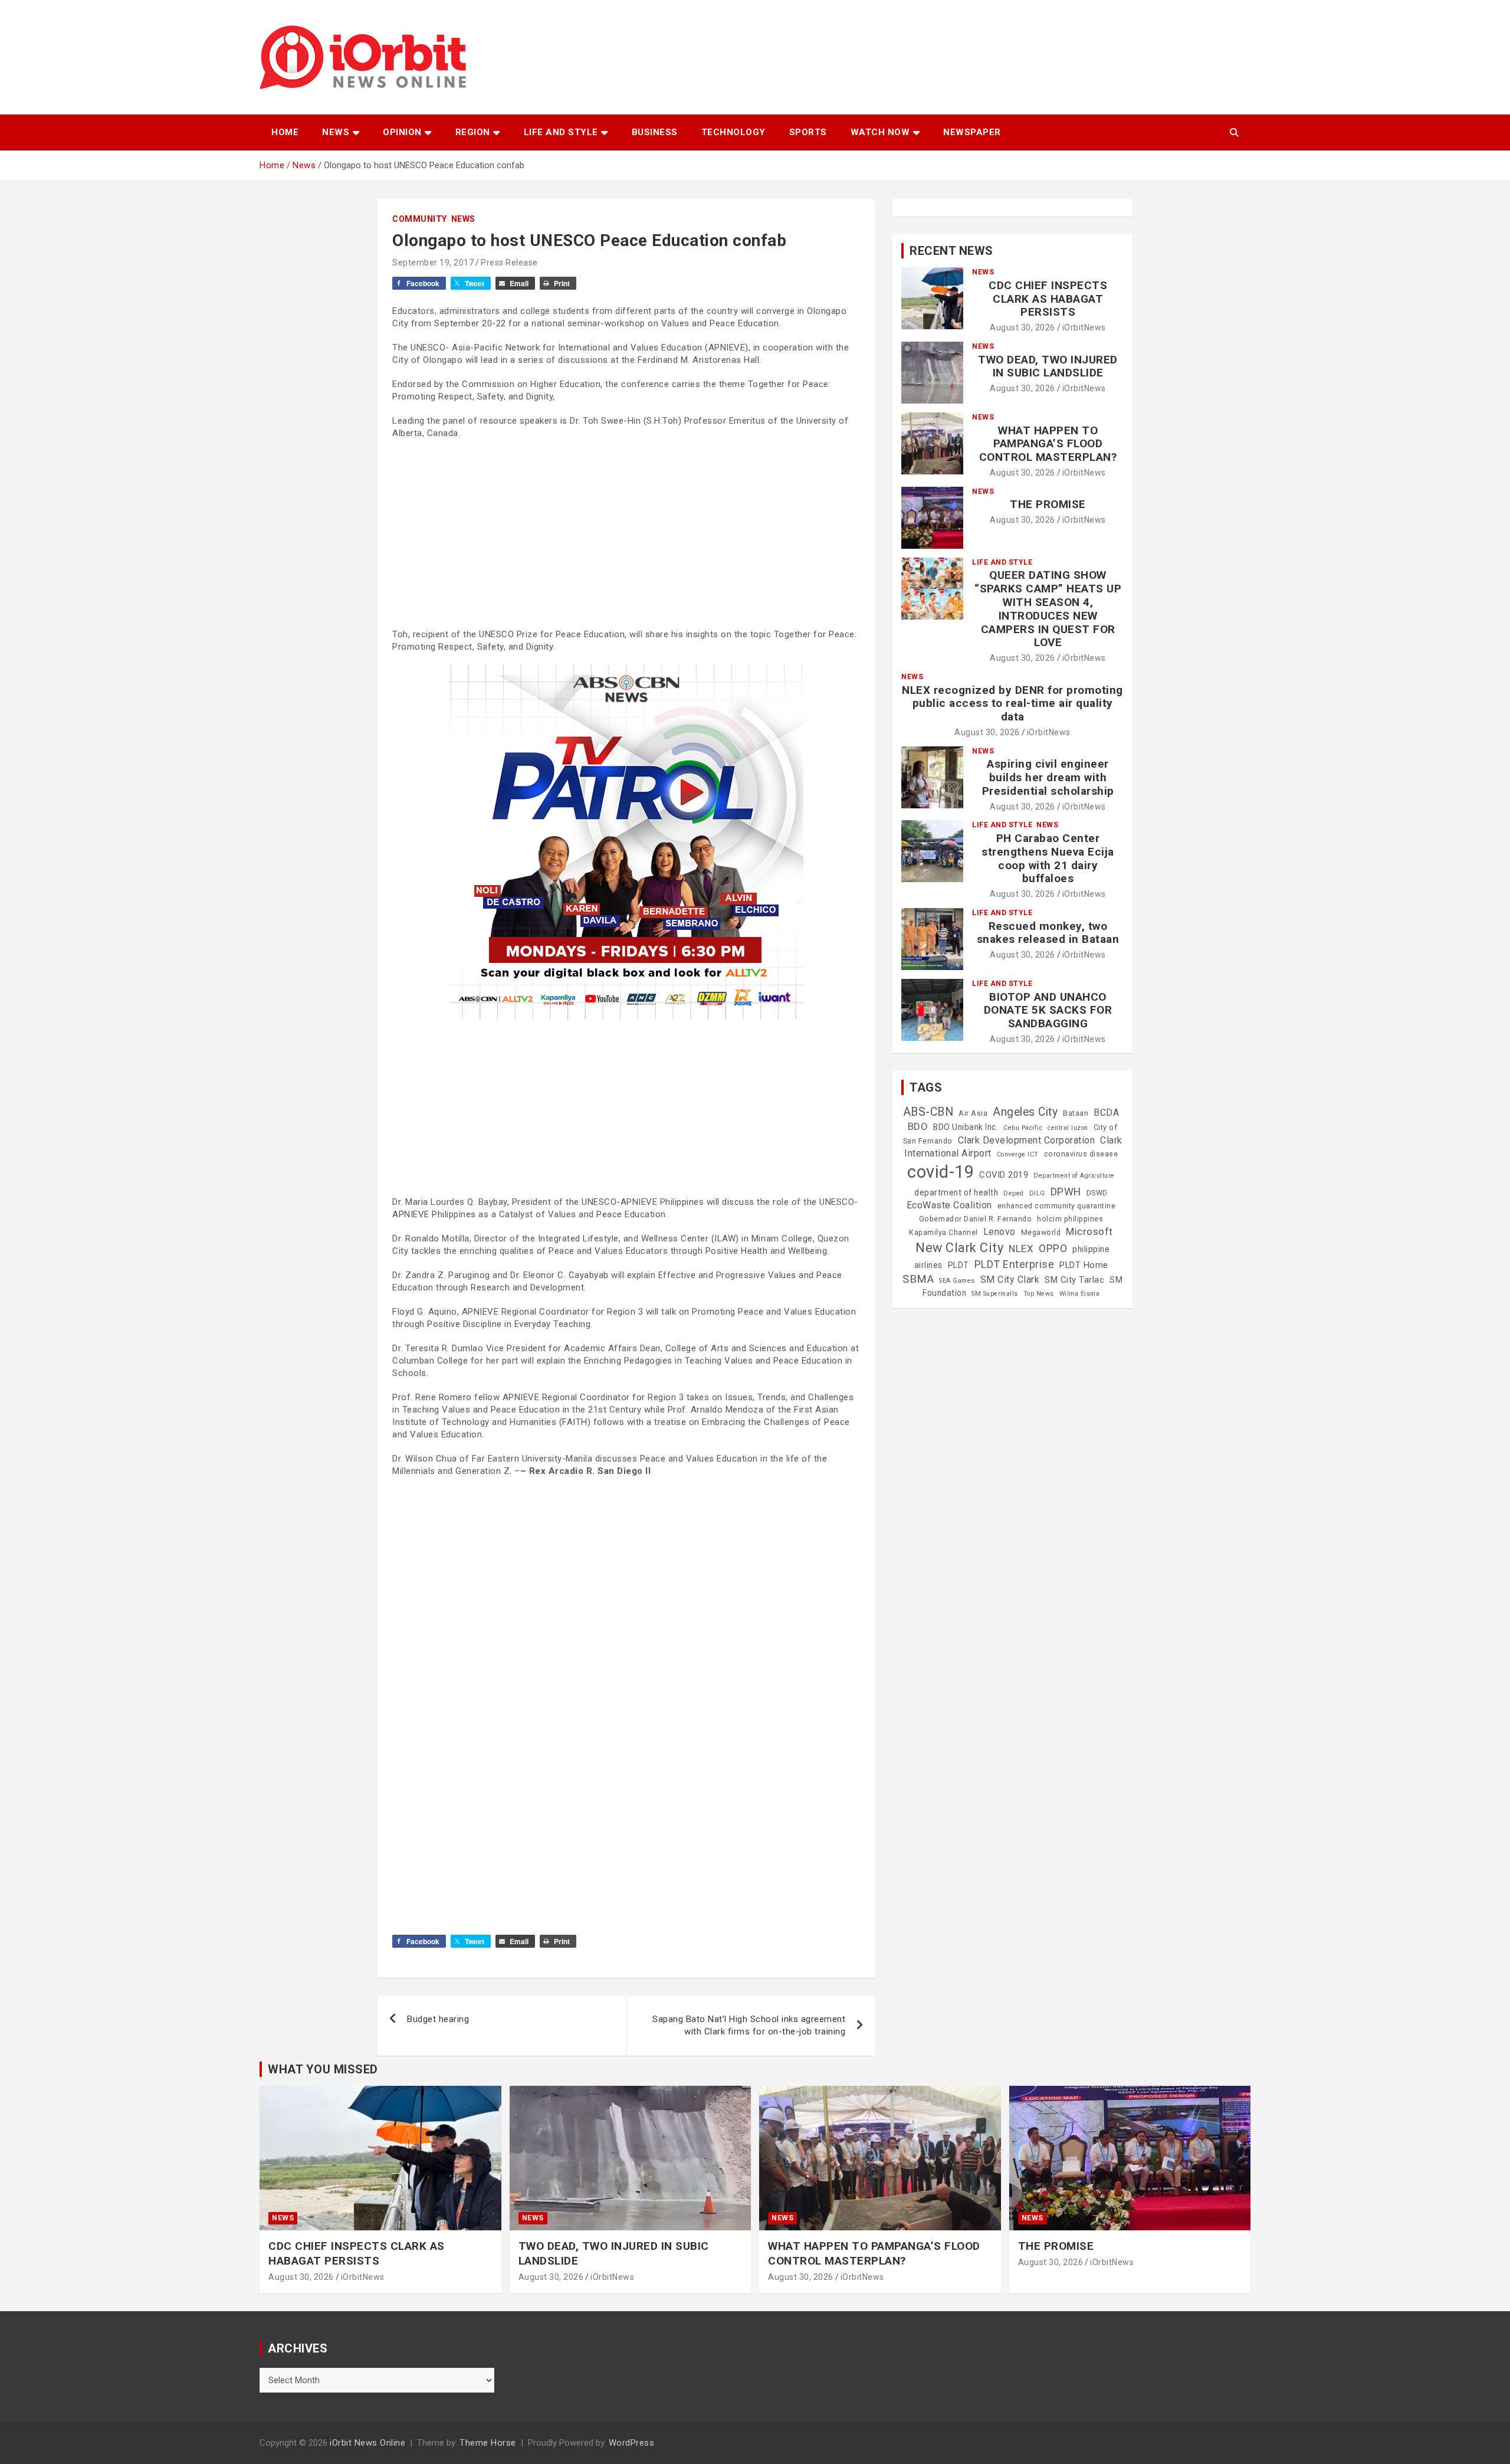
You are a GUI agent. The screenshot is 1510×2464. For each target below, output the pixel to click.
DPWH (1066, 1192)
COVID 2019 (1004, 1175)
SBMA (918, 1279)
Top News (1039, 1294)
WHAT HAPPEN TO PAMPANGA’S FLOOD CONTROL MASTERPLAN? (1048, 444)
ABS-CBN (928, 1112)
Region (473, 132)
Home (285, 132)
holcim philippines (1070, 1219)
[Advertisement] (626, 534)
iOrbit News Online (367, 2443)
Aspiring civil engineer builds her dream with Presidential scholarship (1048, 777)
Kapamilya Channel (943, 1233)
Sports (808, 132)
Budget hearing (438, 2019)
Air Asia (973, 1113)
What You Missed (323, 2069)
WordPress (632, 2443)
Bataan (1076, 1113)
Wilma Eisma (1080, 1294)
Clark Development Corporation (1027, 1140)
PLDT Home (1084, 1265)
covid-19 (941, 1172)
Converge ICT (1018, 1154)
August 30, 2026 (1022, 327)
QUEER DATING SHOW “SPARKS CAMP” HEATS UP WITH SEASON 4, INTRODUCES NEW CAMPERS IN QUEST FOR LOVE (1048, 609)
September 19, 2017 (433, 263)
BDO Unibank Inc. (966, 1127)
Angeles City (1025, 1112)
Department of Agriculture (1074, 1176)
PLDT (958, 1265)
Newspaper (972, 132)
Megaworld (1041, 1233)
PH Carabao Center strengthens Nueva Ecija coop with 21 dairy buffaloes (1048, 858)
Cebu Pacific (1023, 1128)
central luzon (1068, 1128)
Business (655, 132)
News (336, 132)
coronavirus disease (1081, 1154)
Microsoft (1089, 1231)
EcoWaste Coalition (949, 1205)
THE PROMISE (1048, 504)
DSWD (1097, 1193)
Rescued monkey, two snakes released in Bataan (1048, 933)
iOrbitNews (1084, 327)
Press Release (509, 263)
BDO (918, 1126)
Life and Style (561, 132)
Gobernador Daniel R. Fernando (976, 1219)
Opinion (402, 132)
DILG (1037, 1193)
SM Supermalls (995, 1294)
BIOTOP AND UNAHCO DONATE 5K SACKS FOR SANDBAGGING (1048, 1010)
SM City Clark (1010, 1279)
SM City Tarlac (1074, 1280)
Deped (1014, 1193)
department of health (956, 1192)
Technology (733, 132)
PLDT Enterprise (1015, 1264)
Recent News (951, 251)
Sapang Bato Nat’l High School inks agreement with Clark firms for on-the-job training (749, 2025)
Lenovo (999, 1232)
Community (420, 219)
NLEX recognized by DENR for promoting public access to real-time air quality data (1012, 704)
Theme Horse (488, 2443)
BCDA (1106, 1113)
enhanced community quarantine (1057, 1206)
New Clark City (959, 1248)
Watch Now (880, 132)
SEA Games (957, 1281)
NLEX (1021, 1249)
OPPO (1053, 1248)
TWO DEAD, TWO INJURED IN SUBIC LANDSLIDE (1048, 366)
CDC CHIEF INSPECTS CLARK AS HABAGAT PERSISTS (1048, 299)
